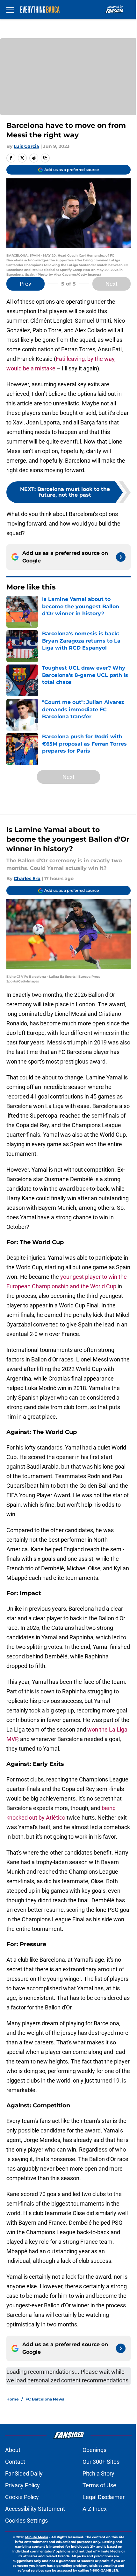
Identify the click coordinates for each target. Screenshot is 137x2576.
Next (112, 284)
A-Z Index (95, 2509)
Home (13, 2399)
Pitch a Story (98, 2473)
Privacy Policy (22, 2485)
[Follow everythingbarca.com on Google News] (121, 557)
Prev (25, 284)
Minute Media (37, 2537)
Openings (94, 2450)
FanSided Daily (24, 2473)
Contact (15, 2462)
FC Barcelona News (45, 2399)
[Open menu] (10, 10)
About (13, 2450)
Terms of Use (99, 2485)
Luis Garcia (26, 146)
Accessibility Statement (35, 2509)
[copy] (45, 158)
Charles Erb (27, 878)
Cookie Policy (22, 2497)
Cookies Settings (26, 2521)
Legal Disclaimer (104, 2497)
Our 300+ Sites (101, 2462)
